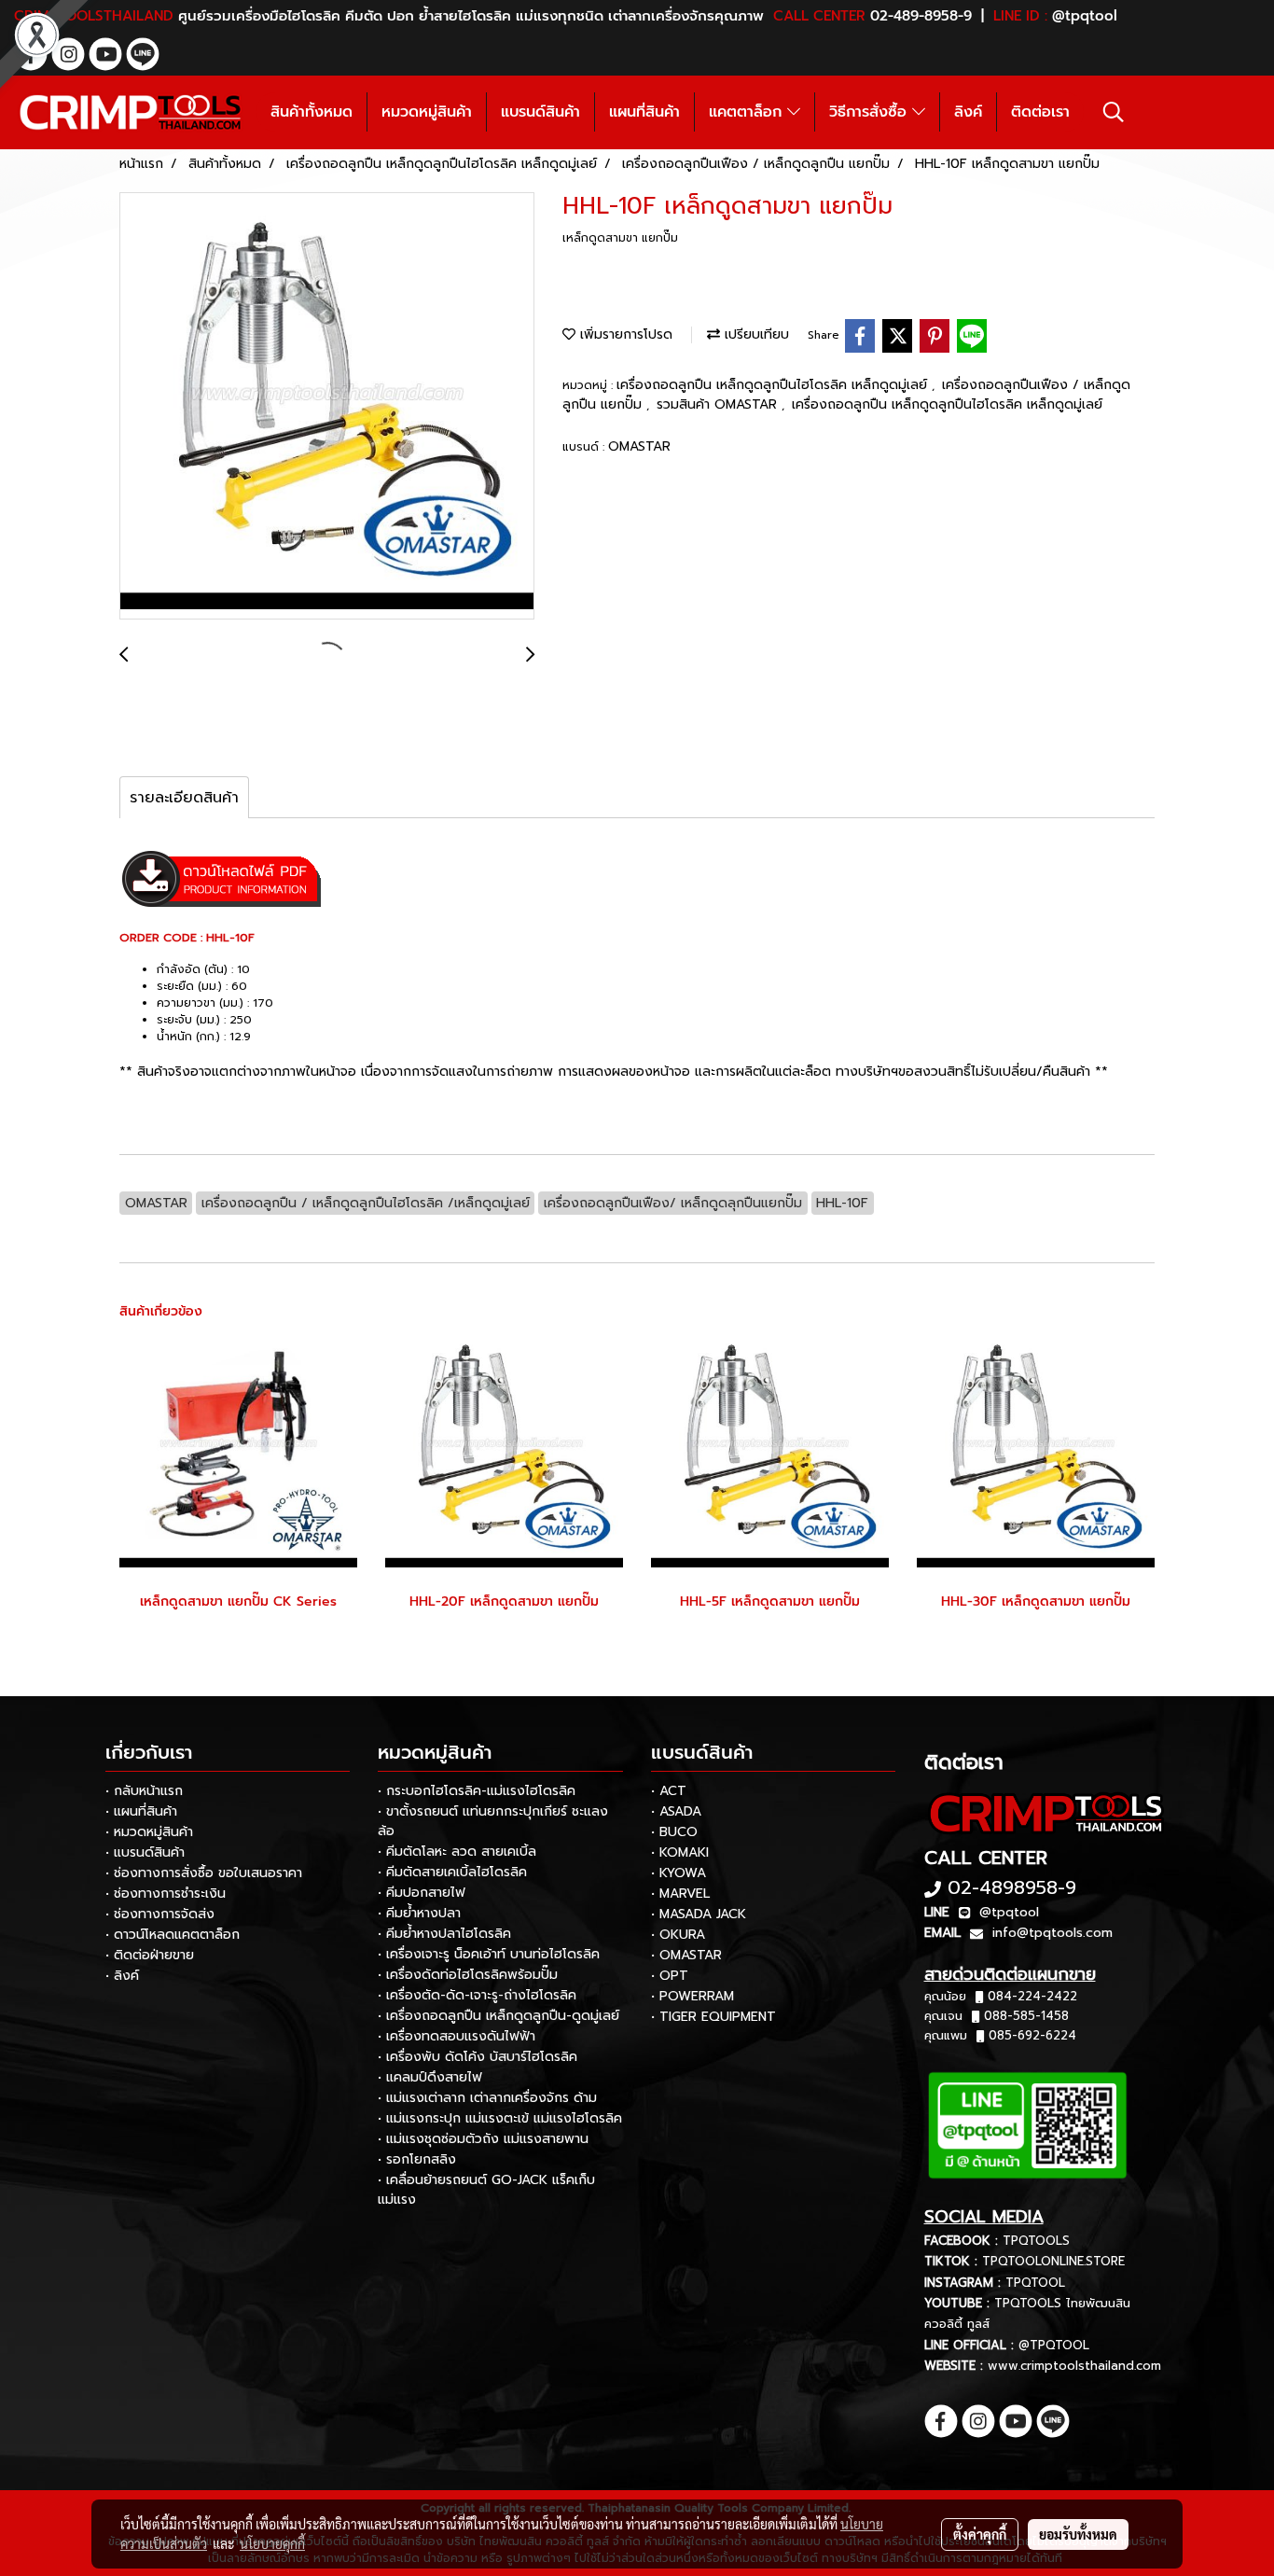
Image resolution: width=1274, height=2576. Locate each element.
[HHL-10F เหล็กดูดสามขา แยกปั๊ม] (327, 407)
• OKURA (678, 1935)
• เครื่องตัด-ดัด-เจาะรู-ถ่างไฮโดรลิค (477, 1995)
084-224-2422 (1032, 1996)
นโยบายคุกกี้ (272, 2543)
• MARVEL (680, 1894)
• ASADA (676, 1811)
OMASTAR (639, 446)
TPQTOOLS (1036, 2241)
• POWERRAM (692, 1996)
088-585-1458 (1026, 2016)
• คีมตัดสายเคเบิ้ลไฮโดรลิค (452, 1872)
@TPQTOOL (1054, 2345)
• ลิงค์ (122, 1976)
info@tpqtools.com (1052, 1933)
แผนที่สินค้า (644, 112)
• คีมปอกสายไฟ (422, 1893)
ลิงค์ (968, 112)
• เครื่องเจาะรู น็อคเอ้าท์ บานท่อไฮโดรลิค (489, 1954)
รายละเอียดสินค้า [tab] (184, 798)
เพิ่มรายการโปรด (624, 334)
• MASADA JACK (699, 1914)
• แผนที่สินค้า (141, 1811)
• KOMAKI (680, 1852)
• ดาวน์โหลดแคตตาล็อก (173, 1935)
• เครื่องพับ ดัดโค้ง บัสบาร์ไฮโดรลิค (478, 2057)
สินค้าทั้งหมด (312, 112)
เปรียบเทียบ (755, 334)
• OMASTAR (686, 1955)
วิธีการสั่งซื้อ (871, 112)
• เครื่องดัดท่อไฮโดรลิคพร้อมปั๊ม (468, 1975)
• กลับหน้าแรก (144, 1791)
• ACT (669, 1791)
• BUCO (674, 1832)
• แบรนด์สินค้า (145, 1852)
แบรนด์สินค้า (540, 112)
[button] (1114, 112)
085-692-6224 (1032, 2035)
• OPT (670, 1976)
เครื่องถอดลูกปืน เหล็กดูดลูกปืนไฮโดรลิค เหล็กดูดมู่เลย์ (774, 385)
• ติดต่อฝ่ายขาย (150, 1955)
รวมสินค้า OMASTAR (719, 404)
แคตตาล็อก (748, 112)
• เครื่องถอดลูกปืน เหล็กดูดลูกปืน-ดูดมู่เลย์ (499, 2016)
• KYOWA (679, 1873)
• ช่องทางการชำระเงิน (166, 1894)
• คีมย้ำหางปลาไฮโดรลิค (444, 1934)
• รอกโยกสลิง (417, 2159)
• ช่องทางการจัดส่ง (160, 1914)
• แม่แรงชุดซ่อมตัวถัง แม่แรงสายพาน (483, 2139)
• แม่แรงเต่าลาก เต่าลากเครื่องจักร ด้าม (487, 2098)
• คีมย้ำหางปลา (419, 1913)
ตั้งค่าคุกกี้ (980, 2534)
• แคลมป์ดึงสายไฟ (430, 2077)
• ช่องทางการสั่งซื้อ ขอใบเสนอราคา (204, 1873)
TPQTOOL (1035, 2283)
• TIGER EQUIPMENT (713, 2017)
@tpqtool (1009, 1912)
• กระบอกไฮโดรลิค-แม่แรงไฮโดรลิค (477, 1791)
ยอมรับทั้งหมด (1078, 2534)
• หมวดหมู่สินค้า (149, 1832)
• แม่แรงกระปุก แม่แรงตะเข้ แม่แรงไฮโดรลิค (500, 2118)
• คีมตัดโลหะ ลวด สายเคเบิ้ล (457, 1852)
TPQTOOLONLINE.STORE (1053, 2261)
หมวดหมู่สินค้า (427, 112)
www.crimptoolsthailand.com (1074, 2366)
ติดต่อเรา (1040, 112)
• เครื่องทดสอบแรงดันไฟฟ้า (457, 2036)
